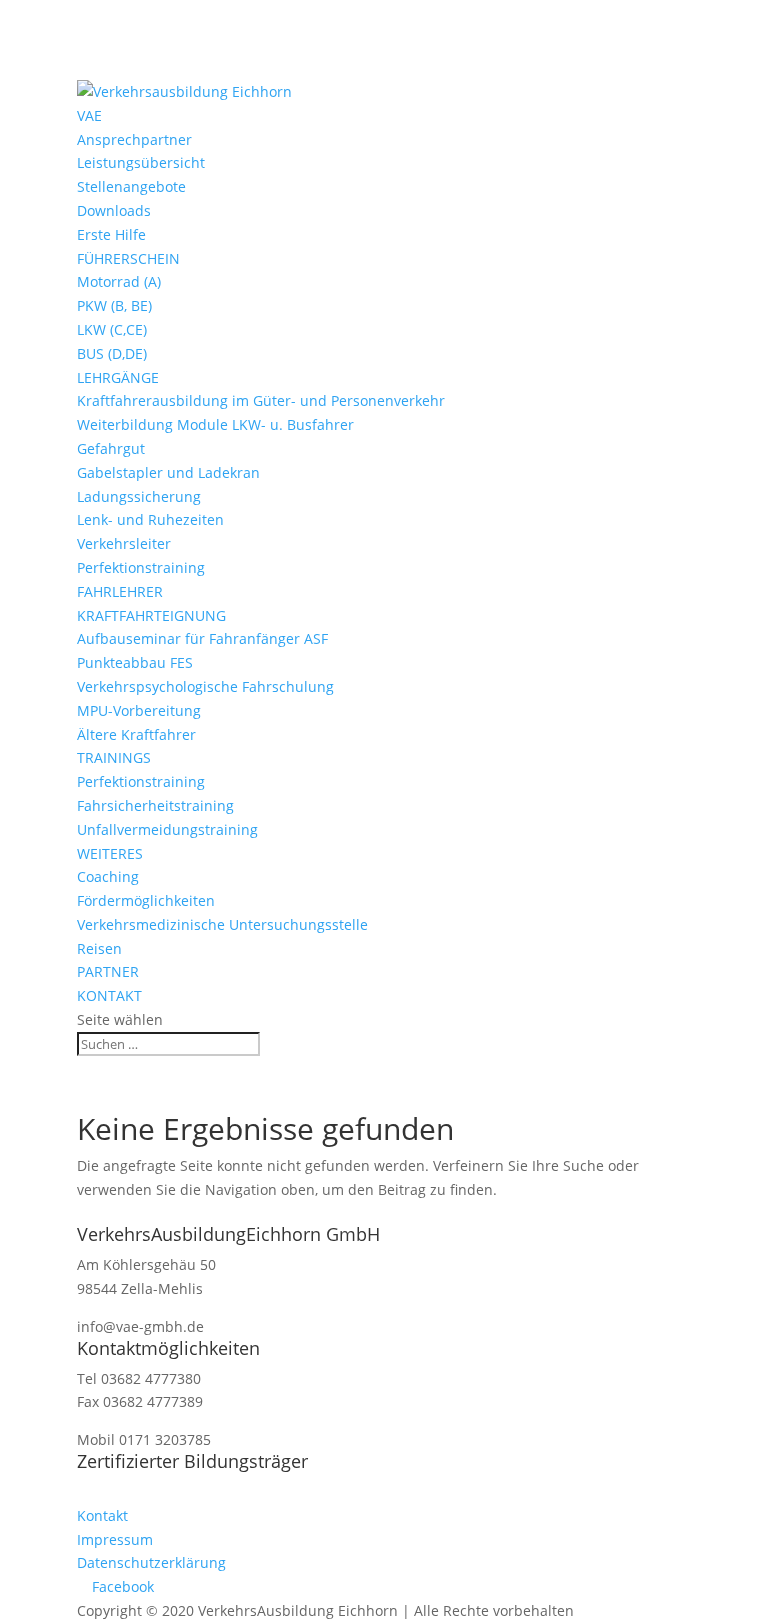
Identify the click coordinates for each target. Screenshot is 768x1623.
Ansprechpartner (134, 139)
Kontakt (102, 1515)
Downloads (114, 210)
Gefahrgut (111, 448)
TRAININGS (114, 757)
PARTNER (108, 971)
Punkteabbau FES (135, 662)
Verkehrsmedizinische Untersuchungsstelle (222, 924)
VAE (89, 115)
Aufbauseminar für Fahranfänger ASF (202, 638)
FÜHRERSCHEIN (128, 258)
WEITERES (110, 853)
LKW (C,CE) (112, 329)
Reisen (99, 948)
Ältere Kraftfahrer (136, 734)
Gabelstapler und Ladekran (168, 472)
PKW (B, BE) (114, 305)
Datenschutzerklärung (151, 1562)
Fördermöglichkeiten (146, 900)
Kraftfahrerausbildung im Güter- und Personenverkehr (261, 400)
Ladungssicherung (139, 496)
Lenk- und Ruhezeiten (150, 519)
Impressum (115, 1539)
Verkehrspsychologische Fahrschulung (205, 686)
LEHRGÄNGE (118, 377)
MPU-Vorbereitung (139, 710)
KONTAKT (109, 995)
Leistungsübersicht (141, 162)
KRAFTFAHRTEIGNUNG (151, 615)
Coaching (108, 876)
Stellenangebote (131, 186)
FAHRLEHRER (120, 591)
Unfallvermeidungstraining (167, 829)
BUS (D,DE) (112, 353)
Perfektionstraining (141, 567)
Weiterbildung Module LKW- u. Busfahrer (215, 424)
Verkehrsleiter (124, 543)
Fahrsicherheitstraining (155, 805)
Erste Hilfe (111, 234)
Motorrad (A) (119, 281)
